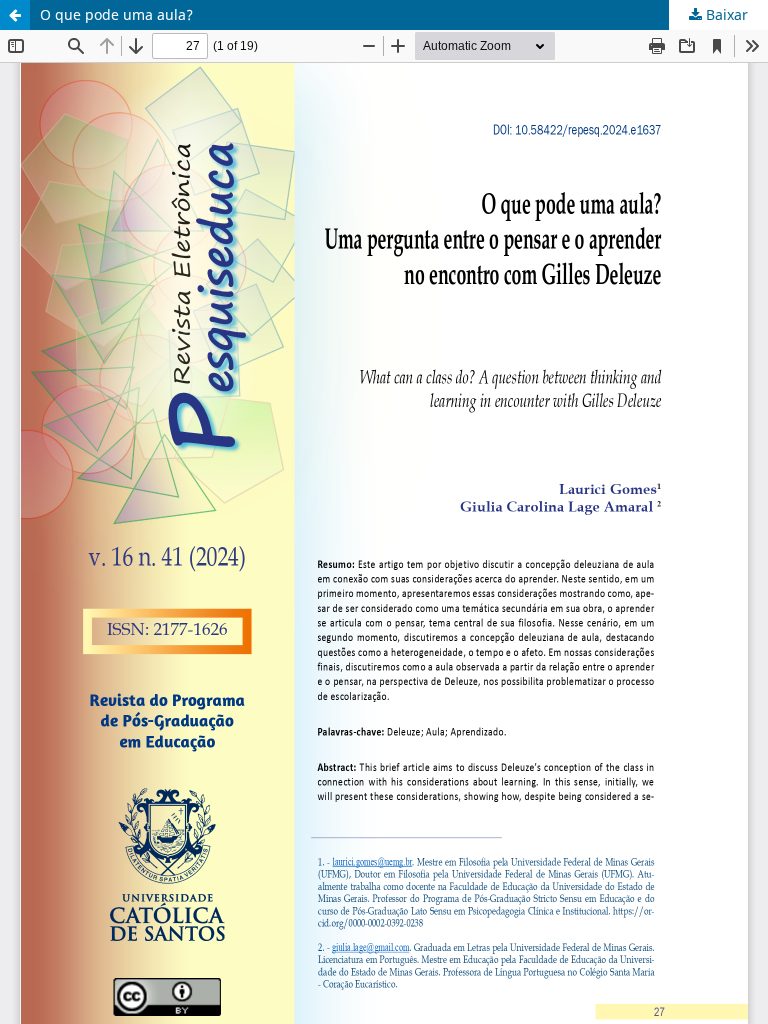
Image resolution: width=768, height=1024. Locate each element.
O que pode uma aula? (116, 14)
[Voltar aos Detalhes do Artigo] (15, 15)
